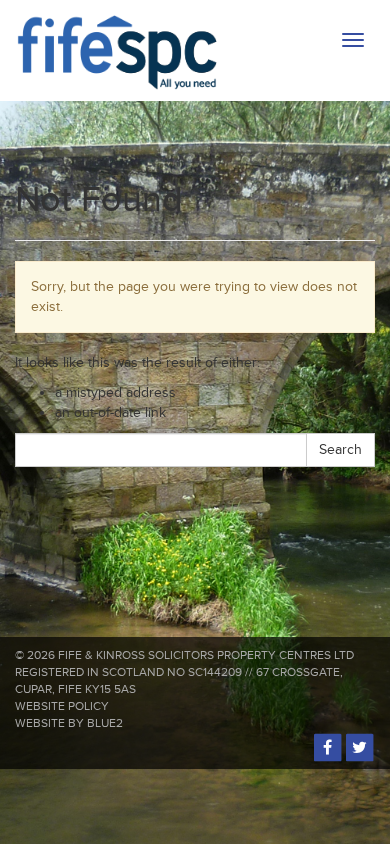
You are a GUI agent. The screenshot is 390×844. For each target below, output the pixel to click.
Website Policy (62, 706)
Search (340, 449)
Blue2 (105, 723)
